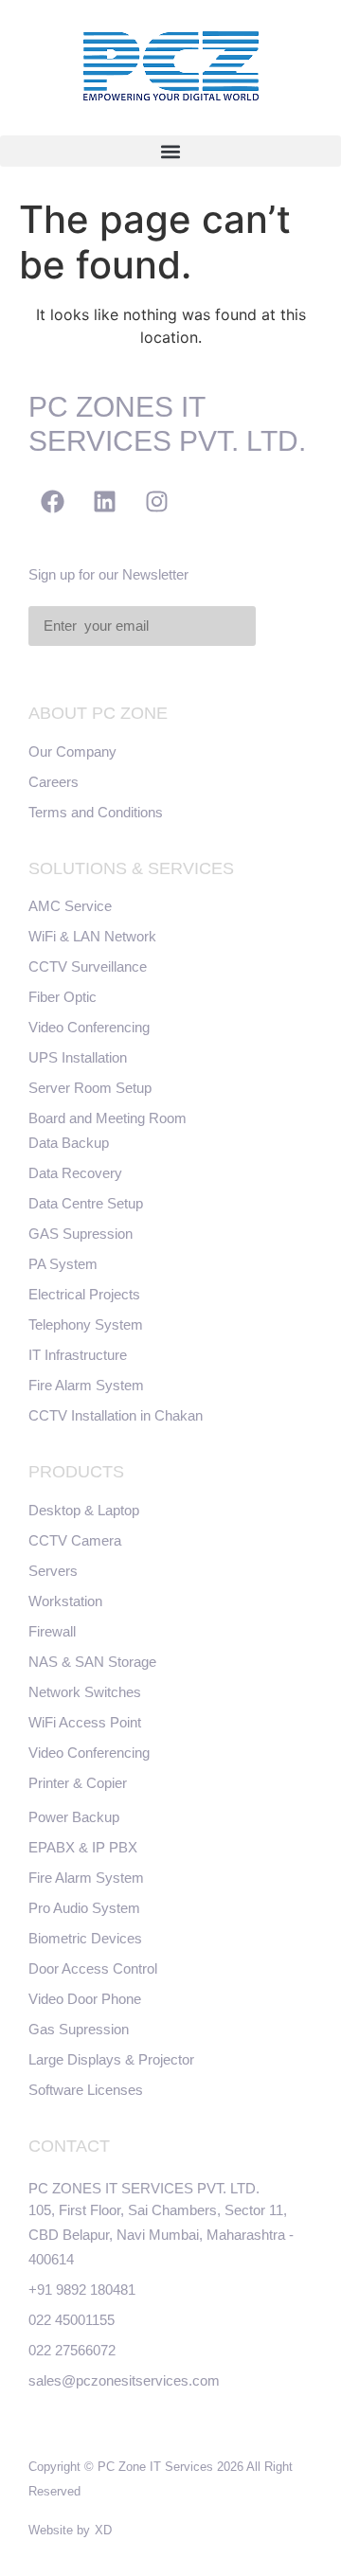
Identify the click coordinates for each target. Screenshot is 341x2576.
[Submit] (286, 627)
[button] (170, 151)
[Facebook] (52, 501)
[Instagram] (156, 501)
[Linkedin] (104, 501)
